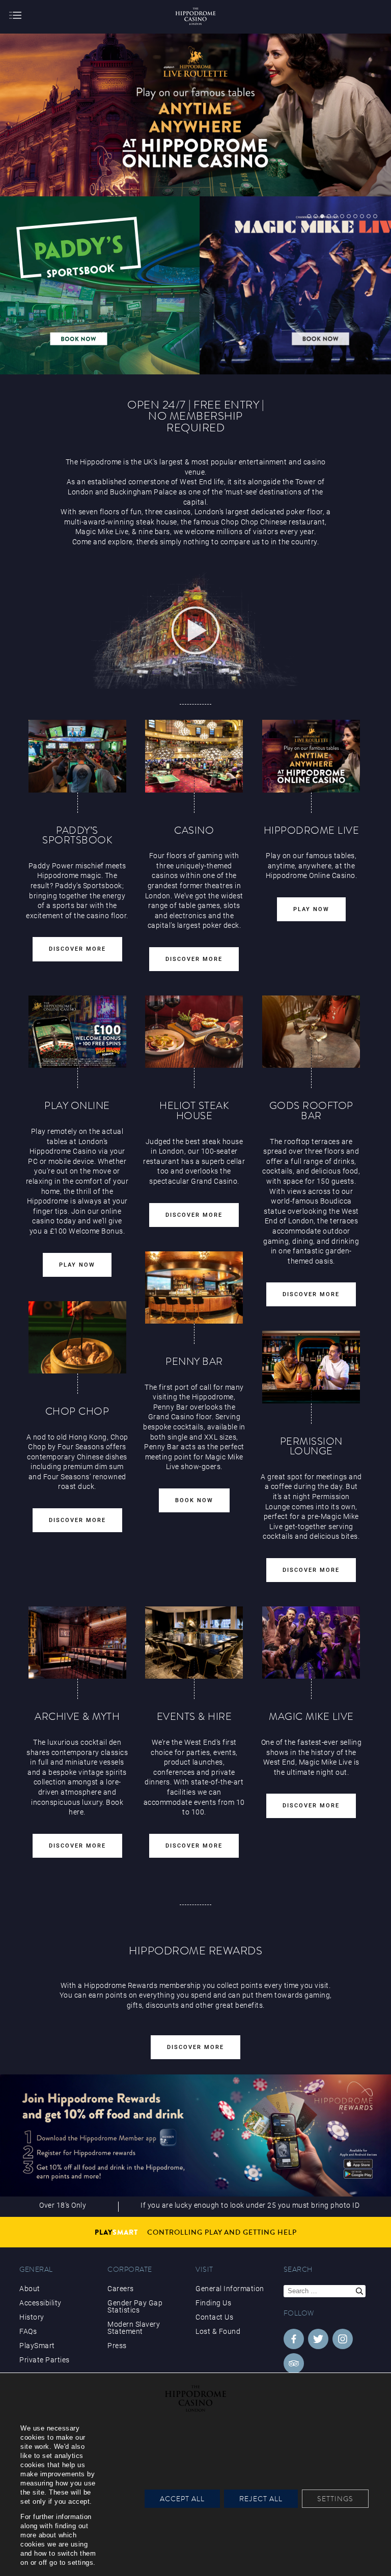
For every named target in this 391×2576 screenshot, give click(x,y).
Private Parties (45, 2360)
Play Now (311, 909)
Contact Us (214, 2317)
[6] (342, 216)
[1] (309, 216)
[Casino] (194, 756)
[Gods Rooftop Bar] (311, 1032)
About (30, 2289)
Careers (121, 2289)
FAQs (28, 2331)
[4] (329, 216)
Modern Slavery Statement (134, 2328)
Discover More (77, 949)
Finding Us (213, 2303)
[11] (375, 216)
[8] (355, 216)
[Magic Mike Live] (311, 1643)
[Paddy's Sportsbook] (77, 756)
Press (117, 2346)
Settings (335, 2499)
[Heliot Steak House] (194, 1032)
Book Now (194, 1500)
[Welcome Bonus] (77, 1032)
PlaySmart (37, 2346)
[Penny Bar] (194, 1287)
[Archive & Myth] (77, 1643)
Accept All (182, 2499)
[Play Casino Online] (311, 756)
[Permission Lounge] (311, 1367)
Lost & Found (218, 2331)
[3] (322, 216)
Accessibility (40, 2303)
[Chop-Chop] (77, 1337)
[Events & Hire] (194, 1643)
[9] (362, 216)
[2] (316, 216)
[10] (369, 216)
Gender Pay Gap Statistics (135, 2306)
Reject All (261, 2499)
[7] (349, 216)
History (32, 2317)
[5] (336, 216)
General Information (230, 2289)
